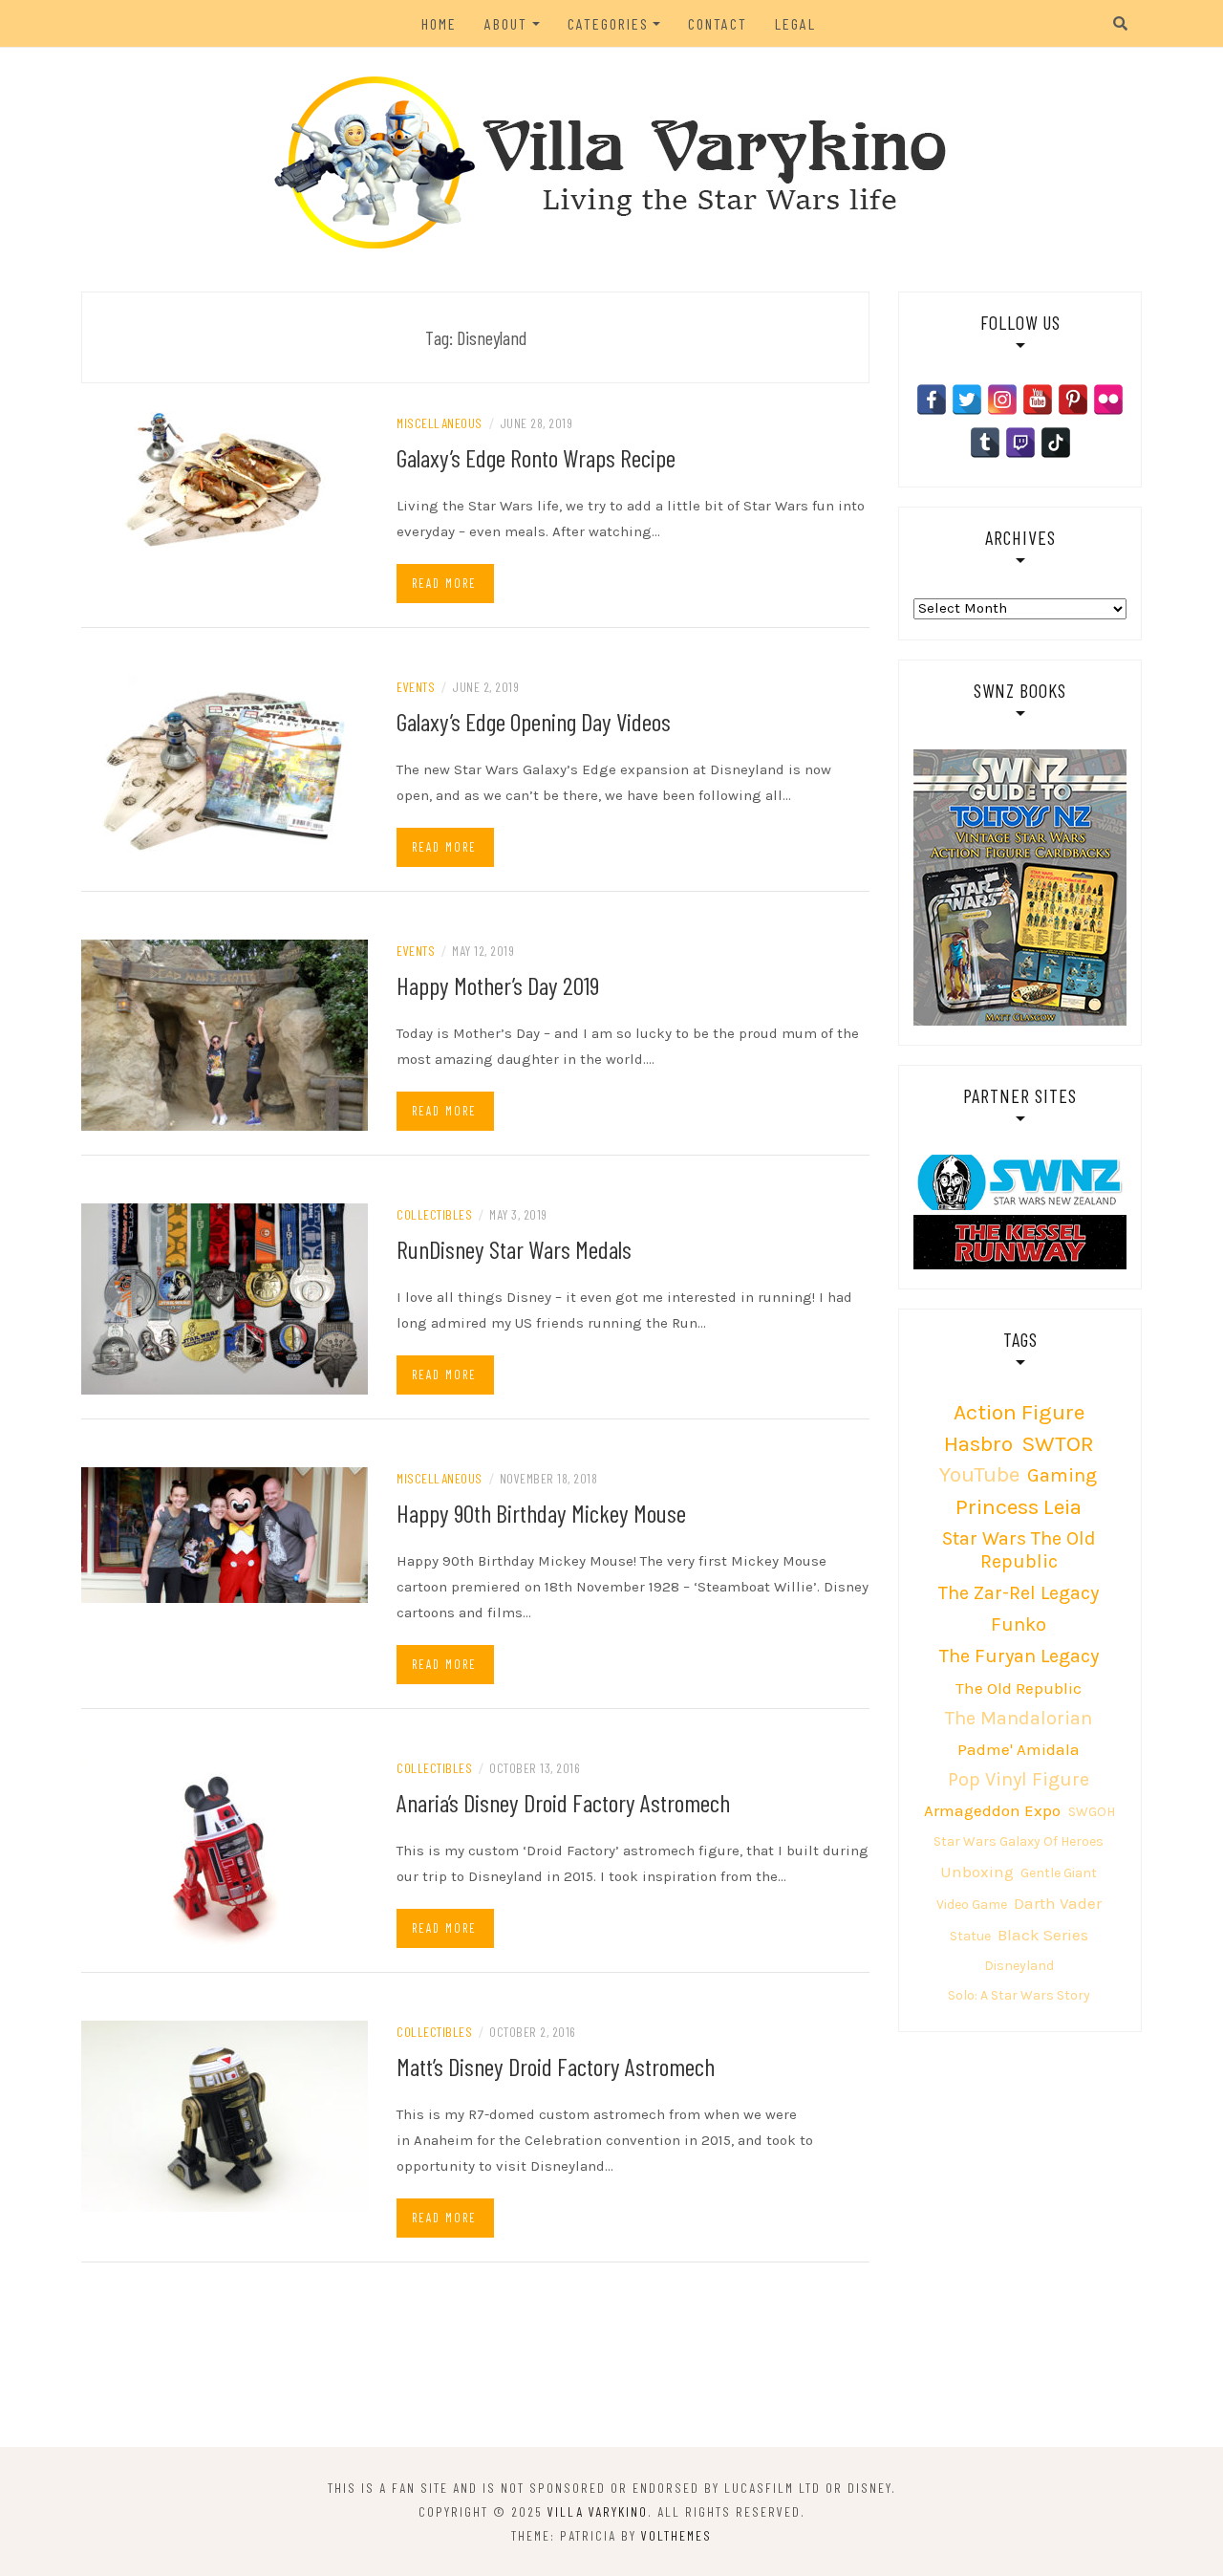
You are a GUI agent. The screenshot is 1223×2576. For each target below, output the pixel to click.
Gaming (1062, 1475)
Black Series (1043, 1935)
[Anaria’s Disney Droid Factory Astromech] (225, 1851)
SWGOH (1092, 1812)
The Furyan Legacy (1019, 1656)
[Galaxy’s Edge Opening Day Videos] (225, 770)
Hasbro (978, 1444)
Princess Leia (1019, 1507)
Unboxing (977, 1872)
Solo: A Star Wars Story (1019, 1995)
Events (416, 687)
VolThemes (676, 2535)
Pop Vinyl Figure (1019, 1779)
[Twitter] (967, 400)
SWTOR (1058, 1444)
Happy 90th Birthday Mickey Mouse (541, 1513)
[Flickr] (1108, 400)
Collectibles (434, 1214)
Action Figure (1019, 1412)
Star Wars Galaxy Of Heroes (1019, 1841)
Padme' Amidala (1019, 1749)
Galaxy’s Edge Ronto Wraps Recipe (536, 457)
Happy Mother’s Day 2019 (498, 985)
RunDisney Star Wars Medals (514, 1249)
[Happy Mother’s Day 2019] (225, 1034)
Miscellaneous (440, 423)
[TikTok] (1056, 443)
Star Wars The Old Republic (1019, 1550)
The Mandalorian (1019, 1718)
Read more (444, 583)
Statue (970, 1936)
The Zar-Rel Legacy (1019, 1593)
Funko (1019, 1624)
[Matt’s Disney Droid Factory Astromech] (225, 2115)
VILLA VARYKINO (598, 2511)
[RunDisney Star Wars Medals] (225, 1298)
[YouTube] (1038, 400)
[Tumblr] (985, 443)
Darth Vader (1058, 1903)
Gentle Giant (1059, 1873)
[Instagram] (1002, 400)
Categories (608, 23)
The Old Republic (1019, 1688)
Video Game (972, 1905)
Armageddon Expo (992, 1810)
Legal (795, 23)
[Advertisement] (611, 2368)
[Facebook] (932, 400)
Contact (718, 23)
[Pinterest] (1073, 400)
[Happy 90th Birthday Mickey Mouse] (225, 1534)
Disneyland (1019, 1966)
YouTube (979, 1474)
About (506, 23)
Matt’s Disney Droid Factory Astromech (556, 2066)
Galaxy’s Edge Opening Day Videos (534, 721)
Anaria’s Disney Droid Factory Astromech (563, 1802)
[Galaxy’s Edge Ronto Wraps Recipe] (225, 479)
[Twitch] (1020, 443)
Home (439, 23)
